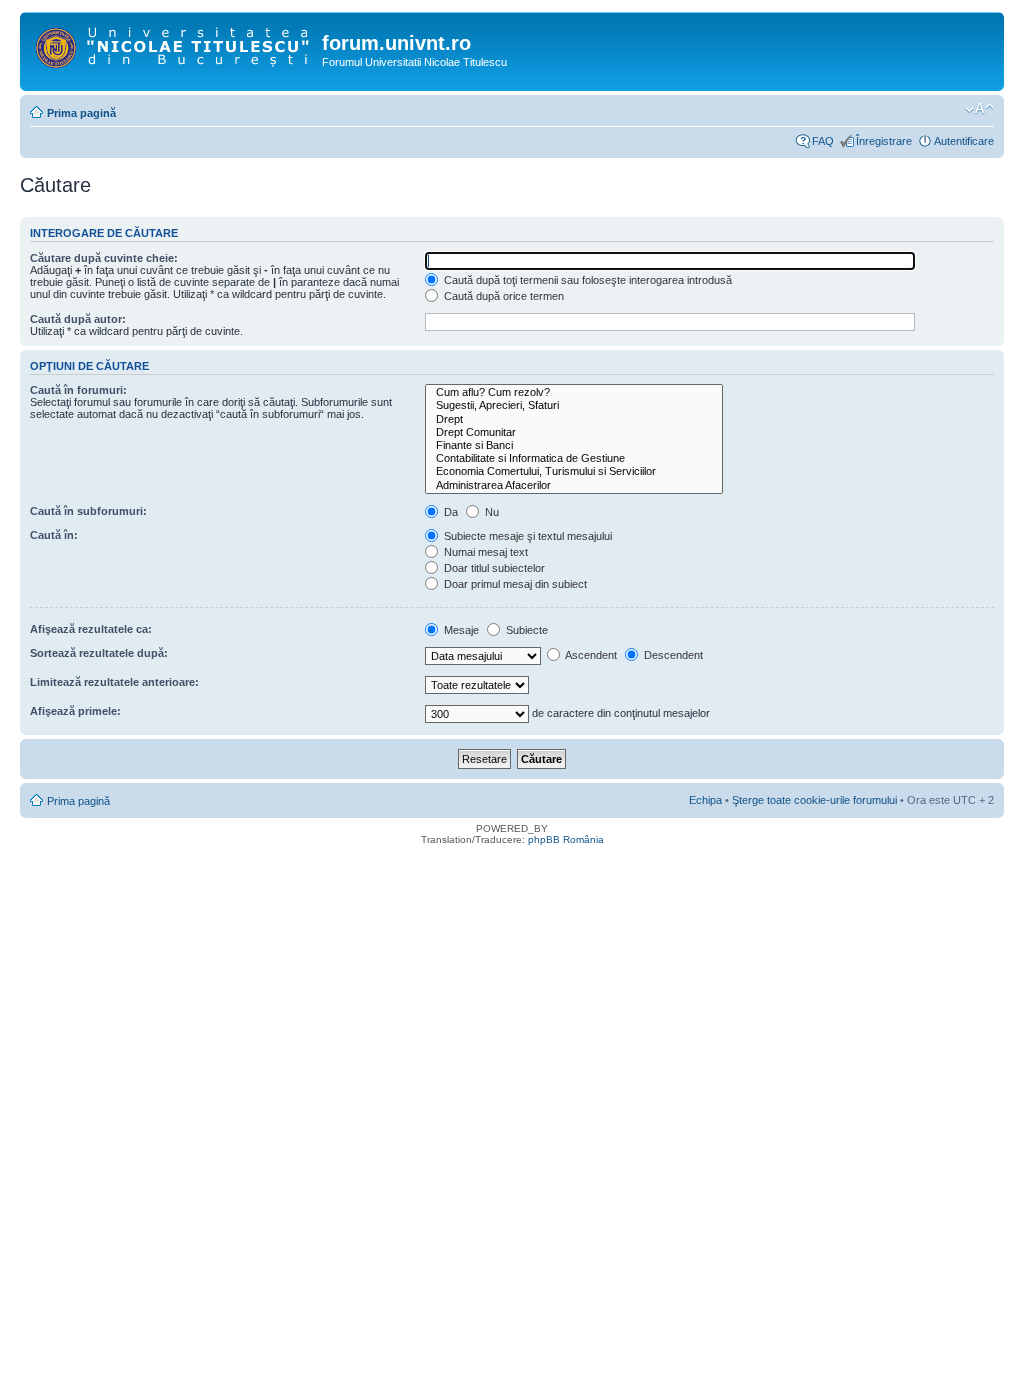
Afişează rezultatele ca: (91, 629)
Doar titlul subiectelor (493, 568)
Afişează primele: (75, 711)
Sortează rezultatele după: (99, 653)
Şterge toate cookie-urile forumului (814, 800)
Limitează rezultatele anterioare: (114, 682)
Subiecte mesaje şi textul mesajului (526, 536)
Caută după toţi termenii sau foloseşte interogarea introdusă (586, 280)
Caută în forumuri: (78, 390)
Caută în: (54, 535)
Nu (490, 512)
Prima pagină (81, 113)
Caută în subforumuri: (88, 511)
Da (449, 512)
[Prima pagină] (173, 44)
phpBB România (566, 839)
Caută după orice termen (502, 296)
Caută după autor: (78, 319)
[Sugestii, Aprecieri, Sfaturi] (574, 405)
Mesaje (460, 630)
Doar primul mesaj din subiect (514, 584)
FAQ (823, 141)
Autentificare (964, 141)
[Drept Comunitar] (574, 432)
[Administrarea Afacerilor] (574, 485)
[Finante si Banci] (574, 445)
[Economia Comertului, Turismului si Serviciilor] (574, 471)
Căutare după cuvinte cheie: (104, 258)
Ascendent (590, 655)
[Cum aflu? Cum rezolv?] (574, 392)
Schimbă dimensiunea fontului (979, 109)
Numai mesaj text (484, 552)
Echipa (705, 800)
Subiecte (525, 630)
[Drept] (574, 419)
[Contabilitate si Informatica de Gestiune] (574, 458)
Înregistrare (884, 141)
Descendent (672, 655)
